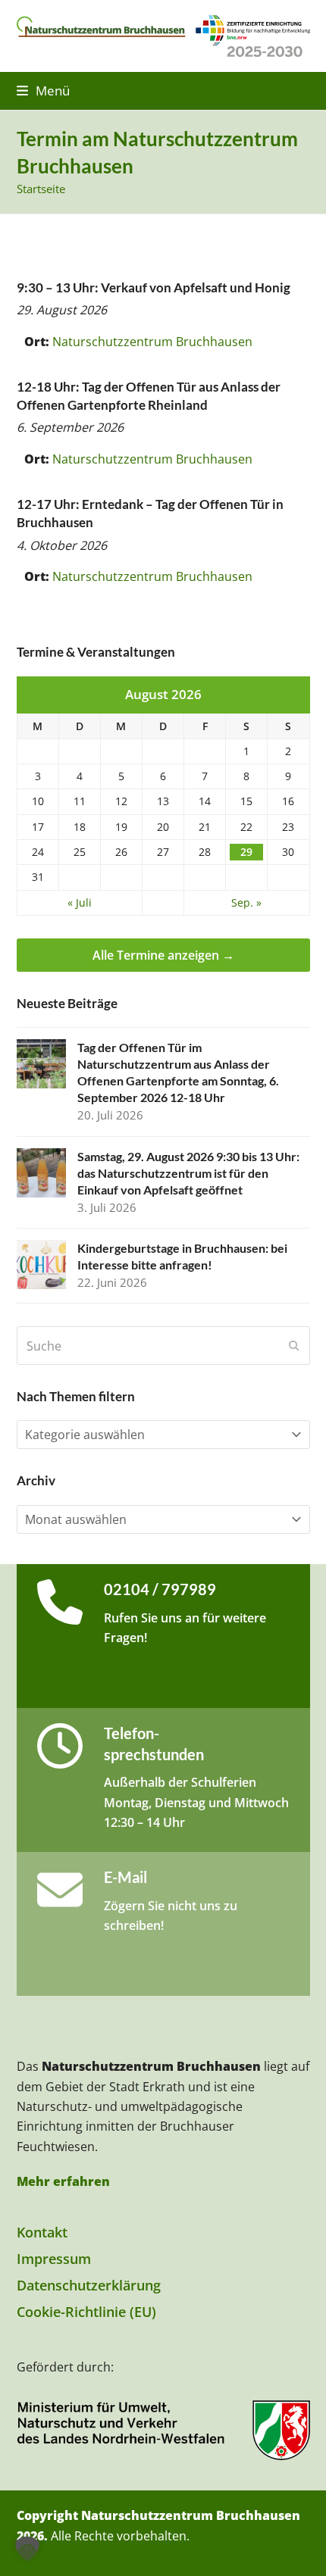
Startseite (41, 189)
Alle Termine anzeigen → (163, 955)
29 (246, 852)
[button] (43, 91)
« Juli (80, 903)
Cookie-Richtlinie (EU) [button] (86, 2312)
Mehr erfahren (63, 2181)
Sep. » (246, 903)
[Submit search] (294, 1346)
